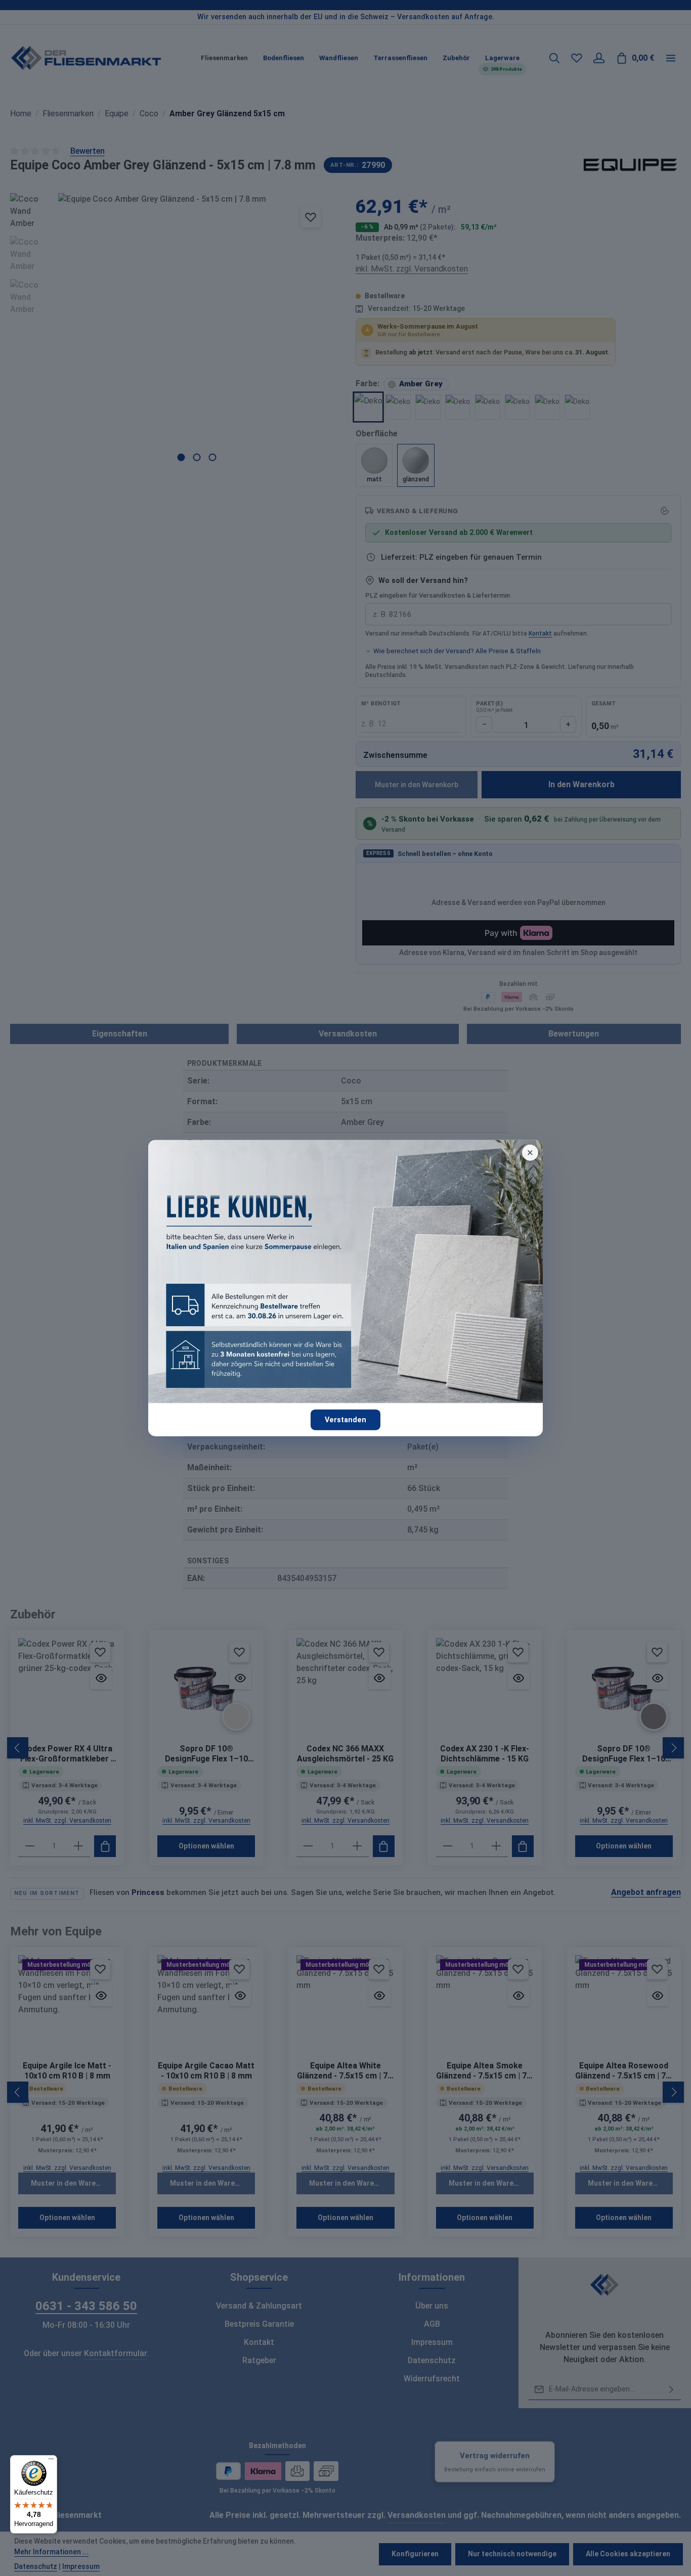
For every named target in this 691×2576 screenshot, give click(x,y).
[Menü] (51, 2461)
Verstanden (345, 1419)
